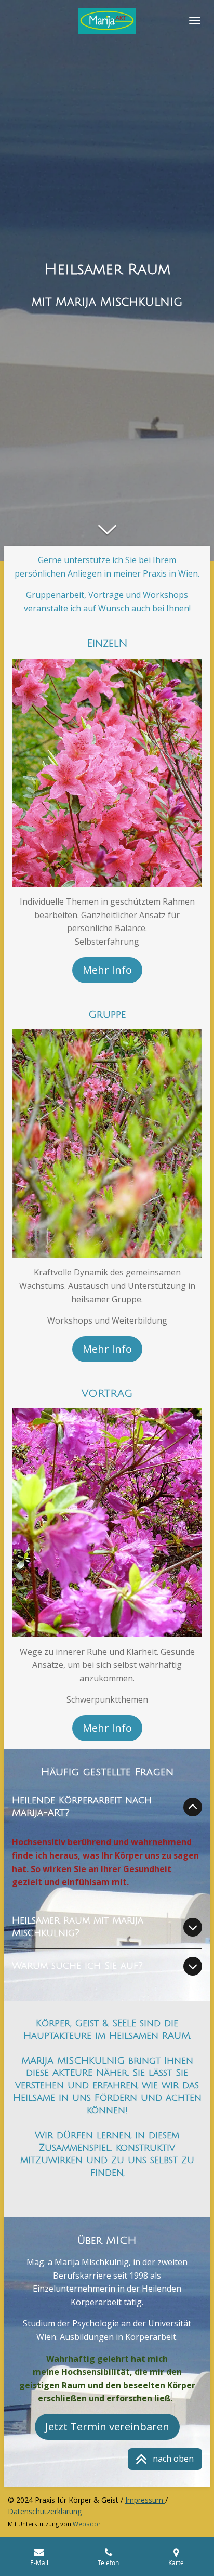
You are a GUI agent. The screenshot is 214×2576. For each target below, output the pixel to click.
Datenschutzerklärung (46, 2511)
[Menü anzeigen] (195, 21)
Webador (87, 2524)
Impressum (145, 2500)
